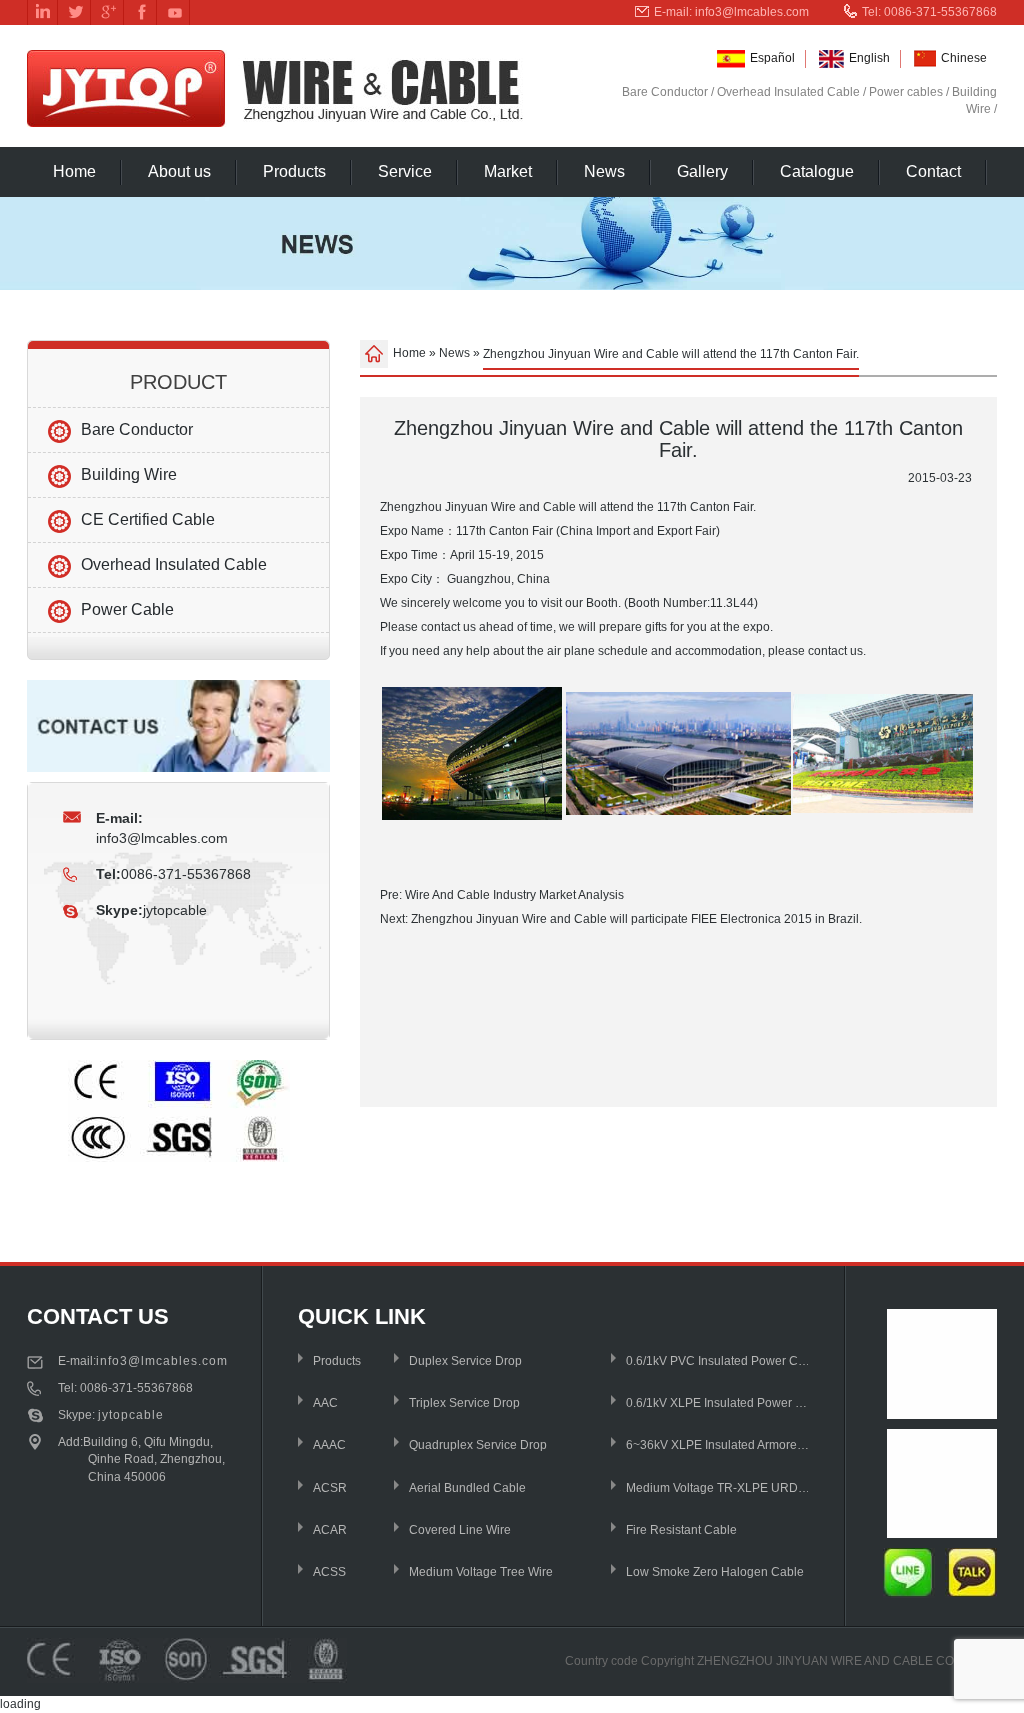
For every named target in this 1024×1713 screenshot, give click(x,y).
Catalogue (817, 171)
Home (74, 171)
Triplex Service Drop (464, 1403)
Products (294, 171)
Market (508, 171)
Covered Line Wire (460, 1530)
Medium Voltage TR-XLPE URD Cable (719, 1488)
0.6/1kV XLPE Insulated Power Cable (719, 1403)
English (869, 58)
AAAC (329, 1445)
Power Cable (127, 609)
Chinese (964, 58)
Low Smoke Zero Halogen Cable (715, 1572)
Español (772, 58)
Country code (601, 1661)
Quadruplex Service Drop (478, 1445)
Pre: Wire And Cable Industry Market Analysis (502, 895)
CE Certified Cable (148, 519)
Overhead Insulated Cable (788, 92)
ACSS (329, 1572)
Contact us (98, 1316)
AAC (325, 1403)
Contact (933, 171)
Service (405, 171)
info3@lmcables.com (752, 12)
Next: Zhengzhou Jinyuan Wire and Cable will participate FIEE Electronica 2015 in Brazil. (621, 919)
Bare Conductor (665, 92)
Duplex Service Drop (465, 1361)
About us (179, 171)
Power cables (906, 92)
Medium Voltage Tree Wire (481, 1572)
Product (178, 382)
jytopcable (175, 910)
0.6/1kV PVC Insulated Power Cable (719, 1361)
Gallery (702, 171)
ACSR (330, 1488)
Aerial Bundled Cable (467, 1488)
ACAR (330, 1530)
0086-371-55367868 (136, 1388)
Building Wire (129, 474)
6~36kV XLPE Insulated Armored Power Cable (719, 1445)
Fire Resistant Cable (681, 1530)
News (604, 171)
